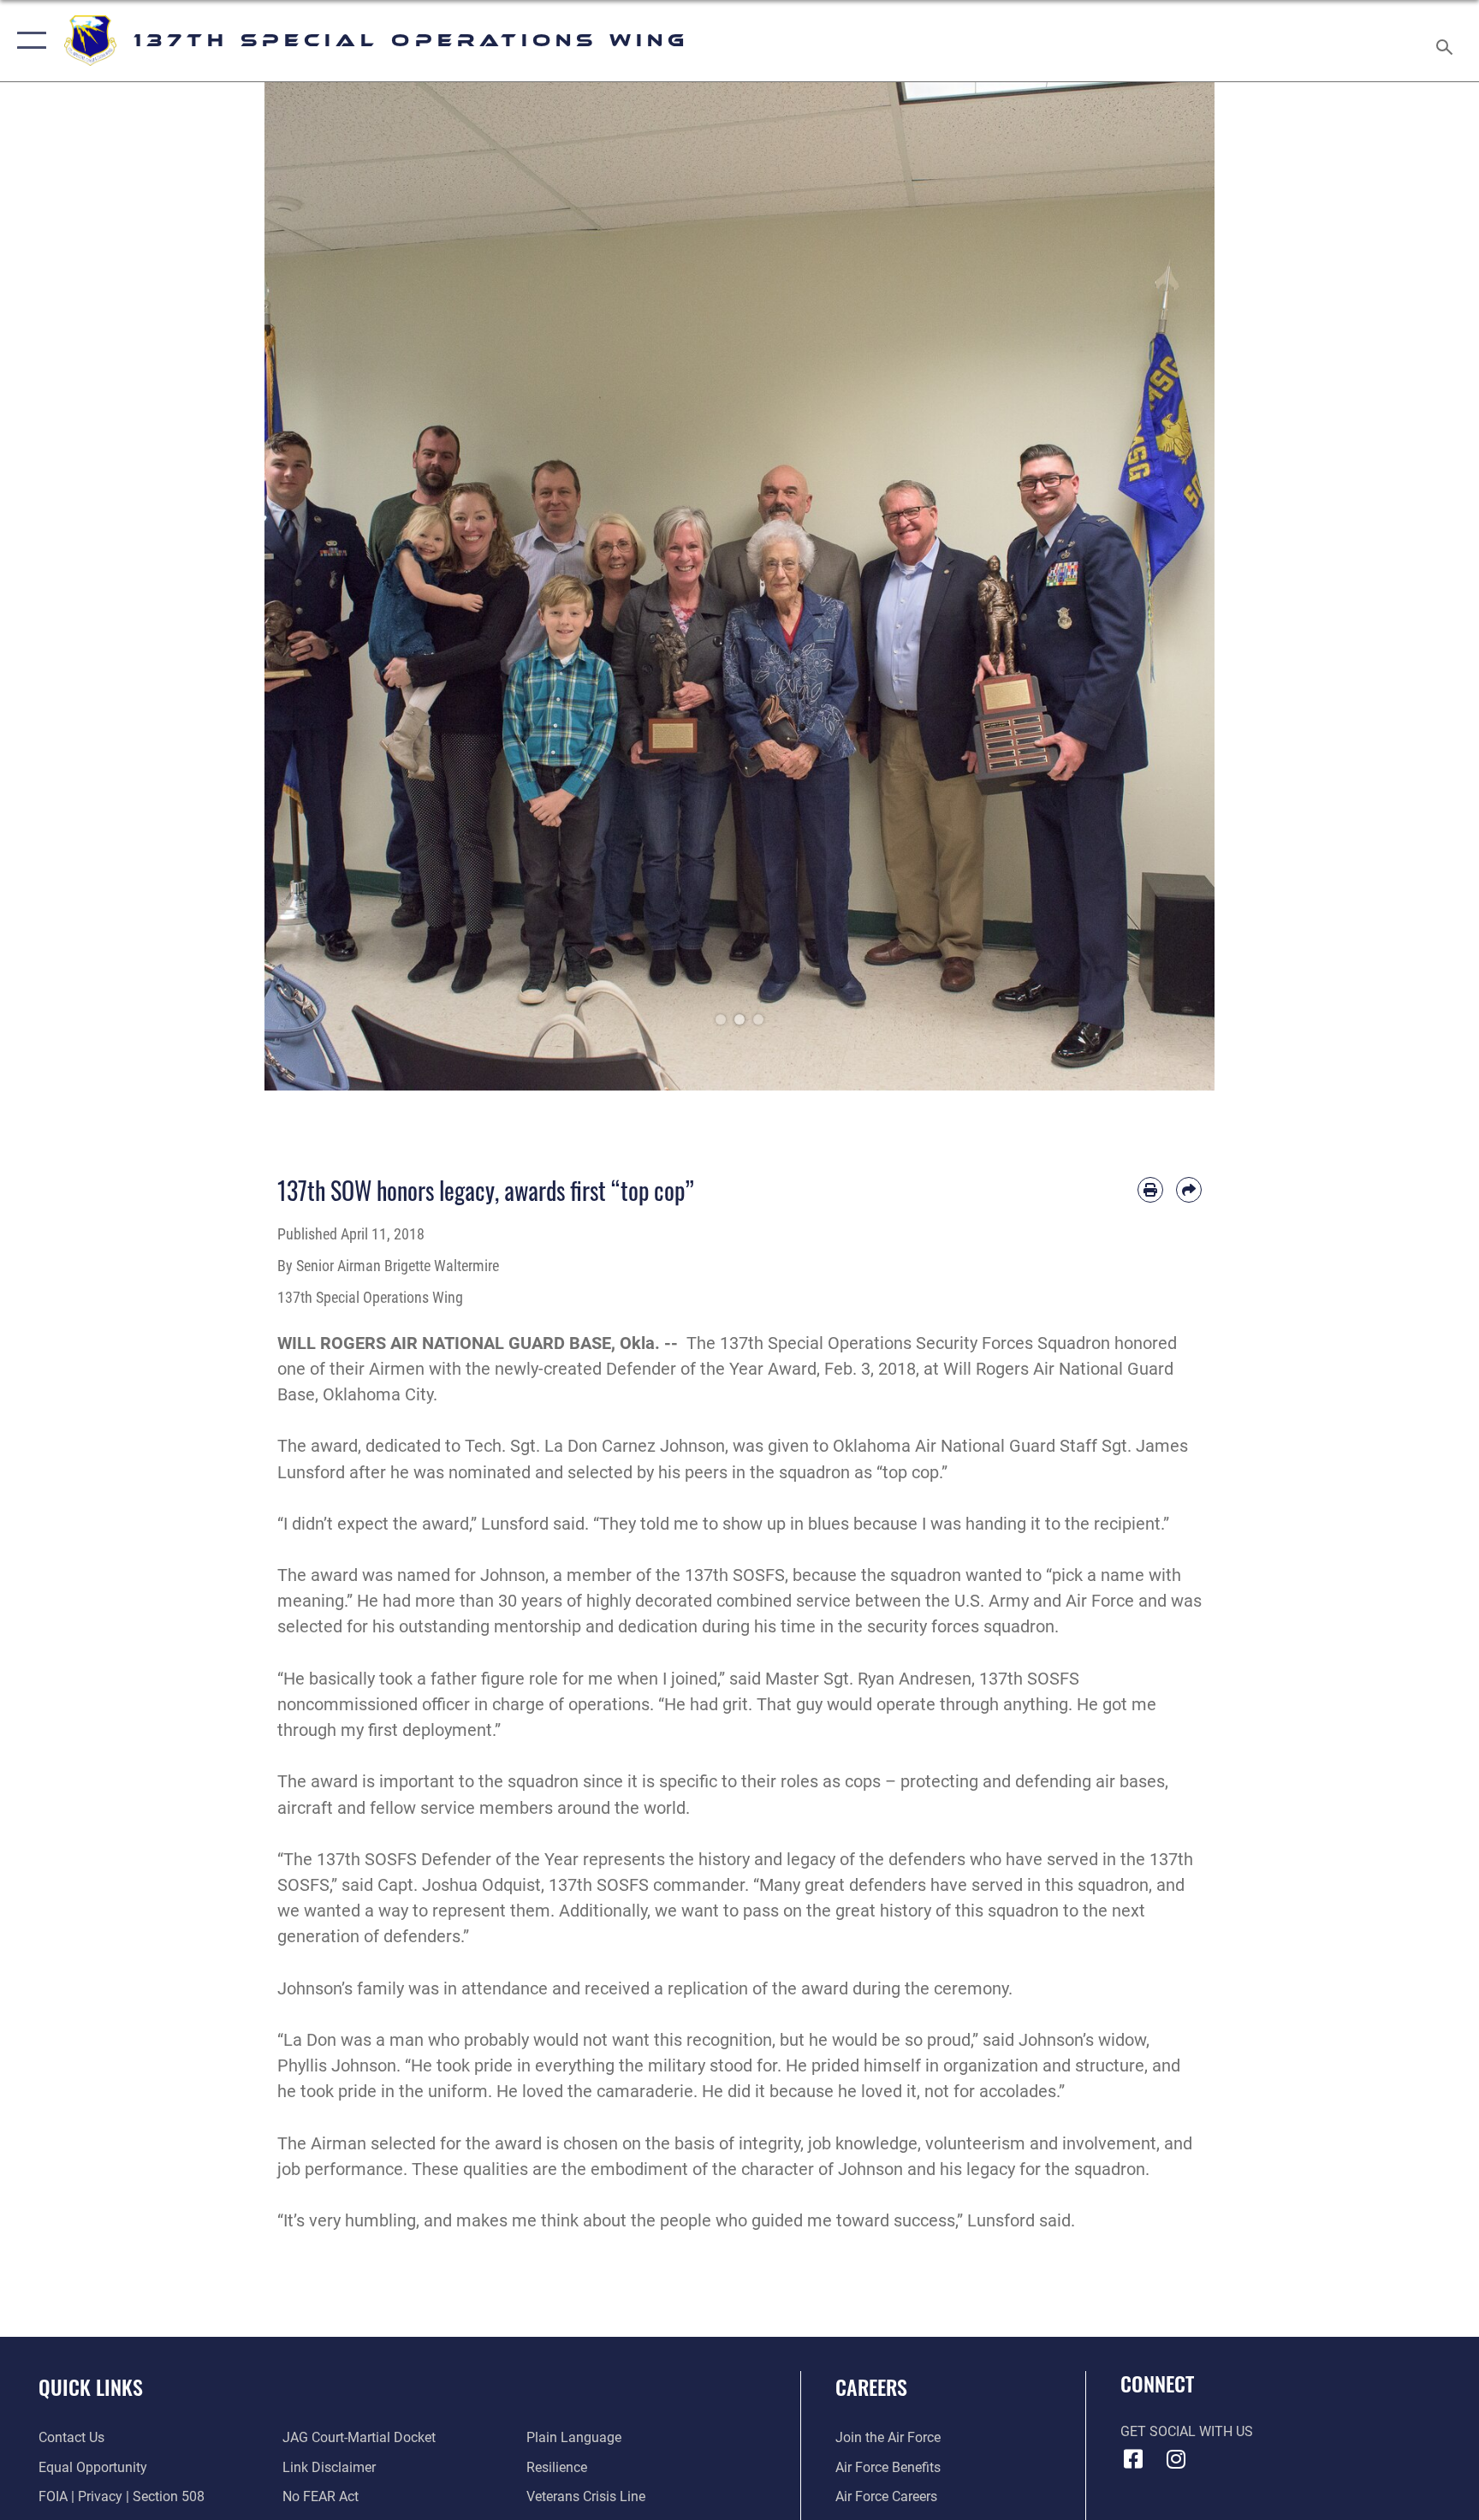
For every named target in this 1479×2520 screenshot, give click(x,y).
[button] (28, 41)
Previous (312, 586)
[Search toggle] (1446, 41)
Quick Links (91, 2386)
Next (1167, 586)
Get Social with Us (1187, 2431)
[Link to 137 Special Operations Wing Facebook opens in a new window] (1133, 2459)
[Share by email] (1189, 1190)
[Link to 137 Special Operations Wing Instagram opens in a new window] (1176, 2459)
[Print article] (1150, 1190)
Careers (871, 2386)
